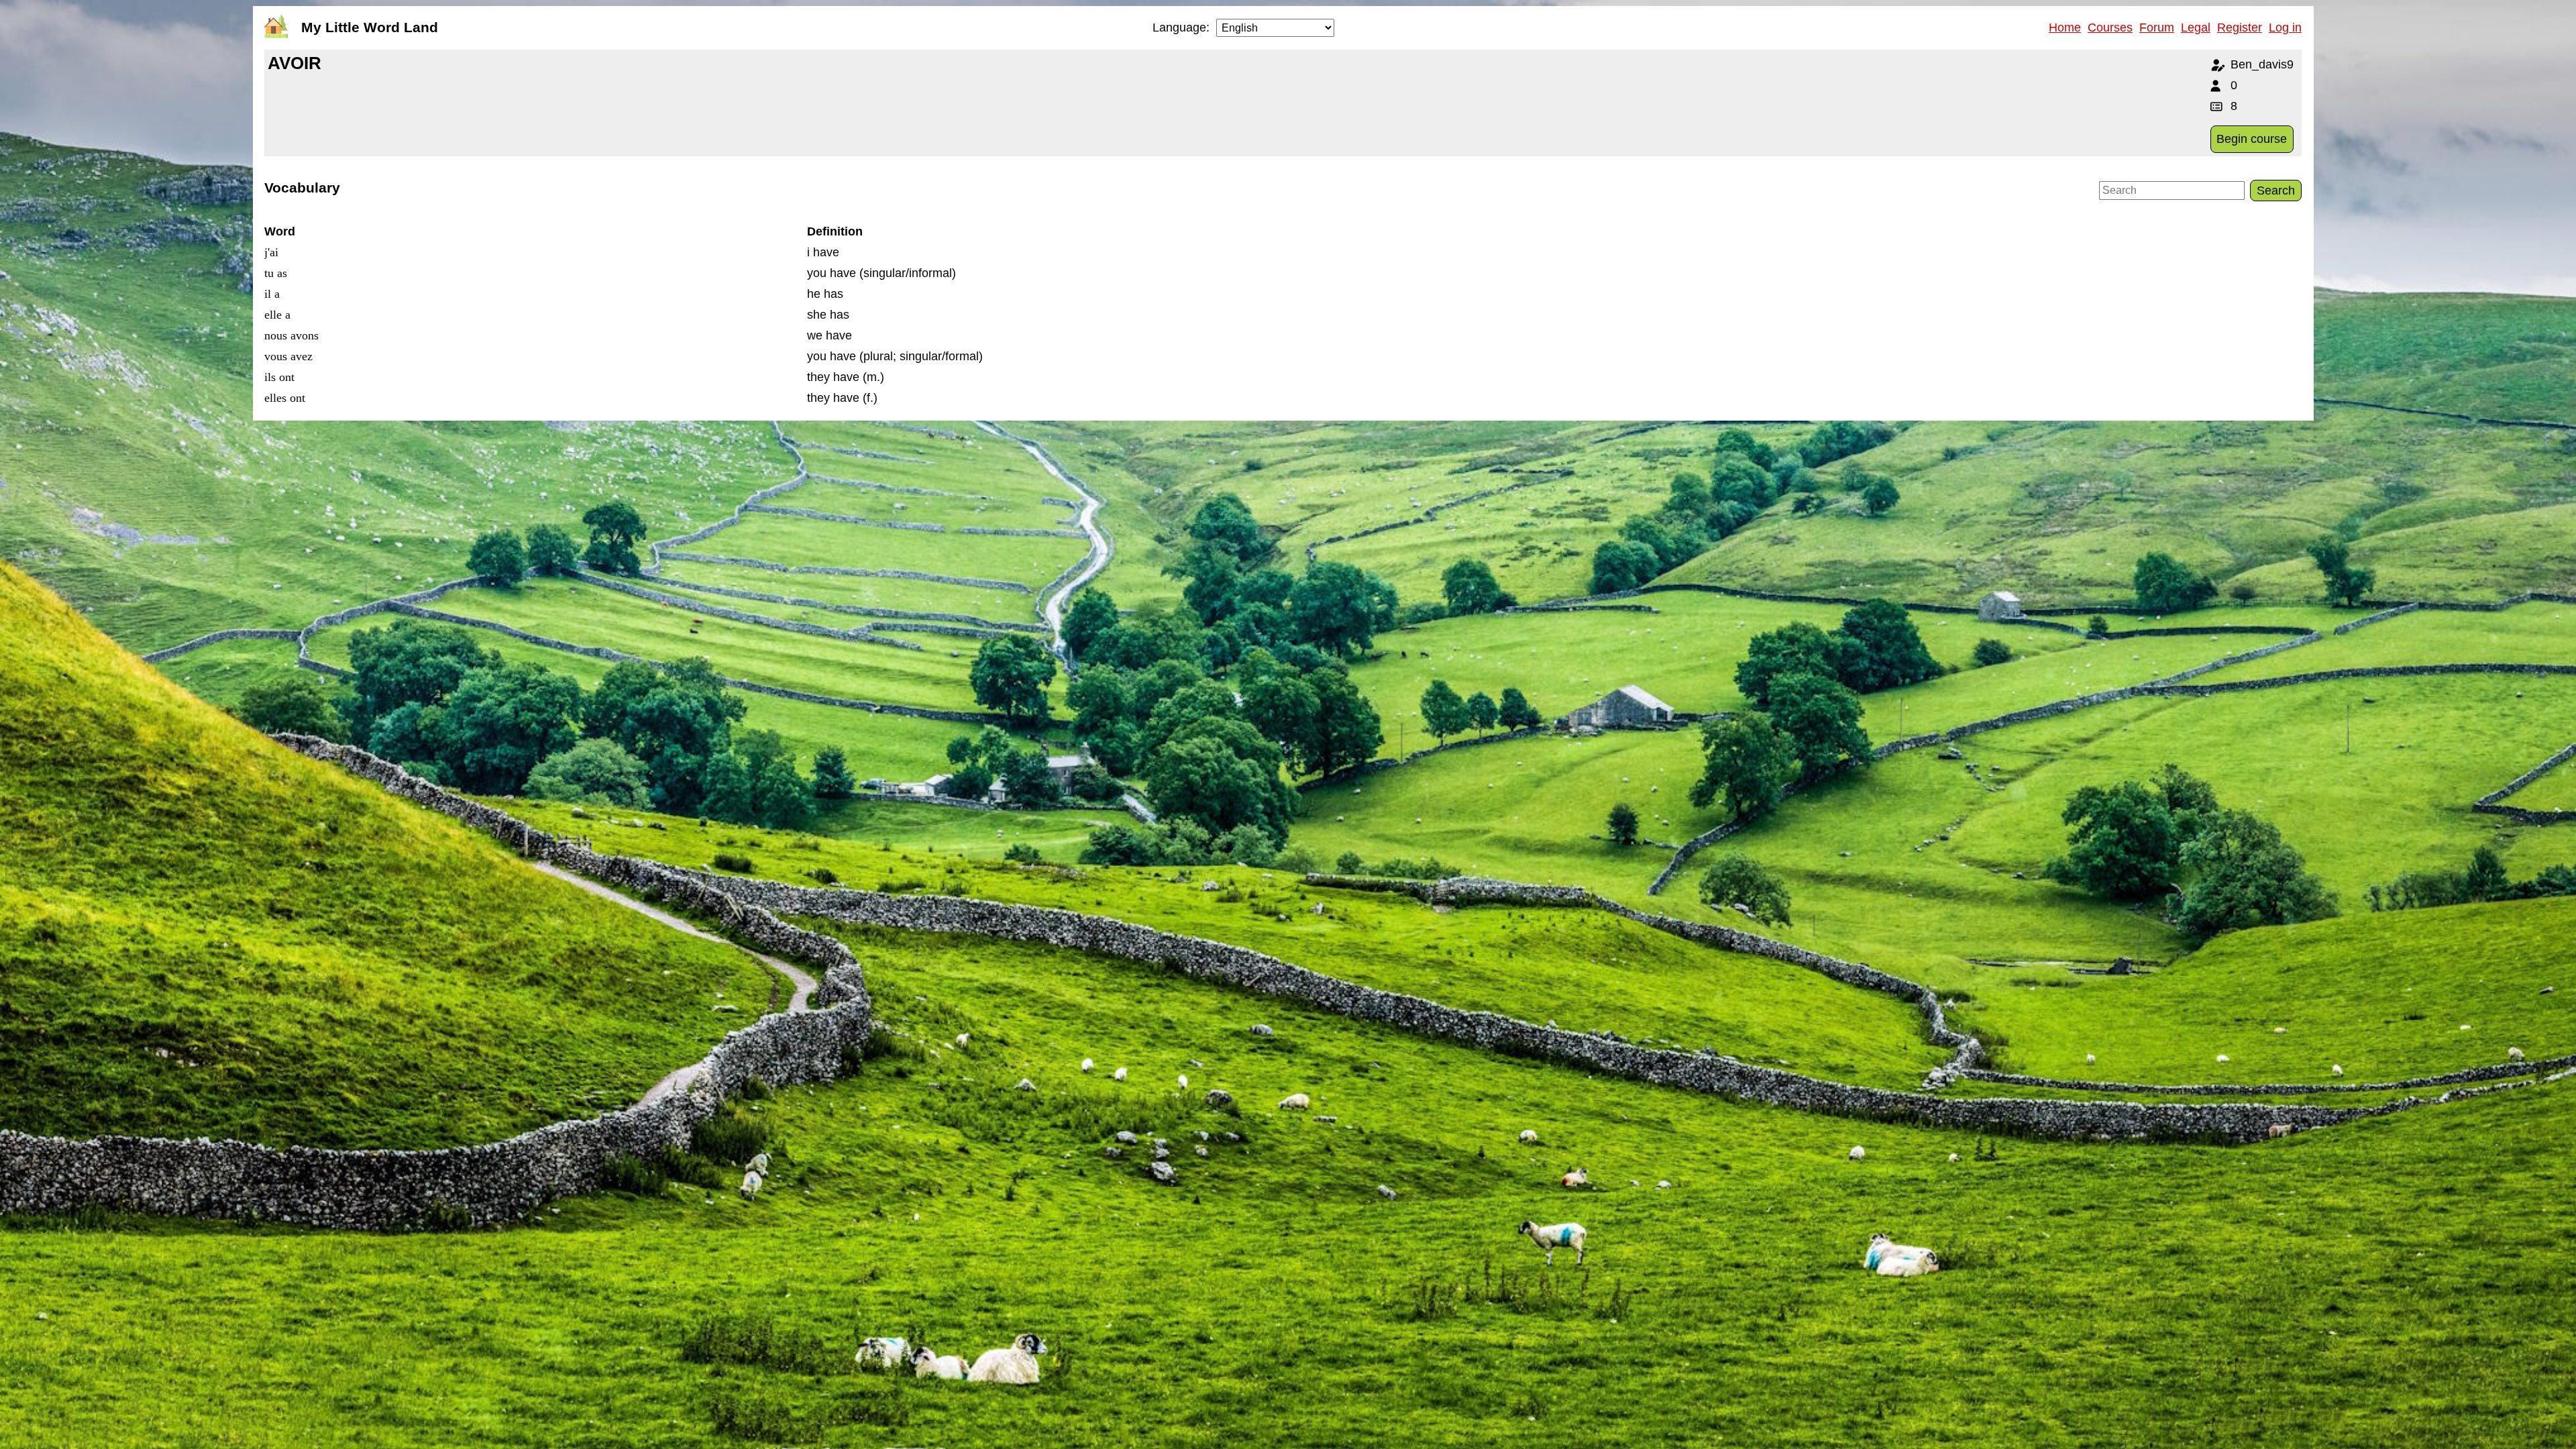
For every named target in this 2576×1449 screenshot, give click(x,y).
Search (2276, 191)
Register (2240, 28)
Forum (2157, 28)
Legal (2196, 28)
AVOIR (294, 63)
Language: (1181, 28)
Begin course (2252, 139)
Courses (2110, 28)
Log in (2285, 28)
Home (2065, 28)
